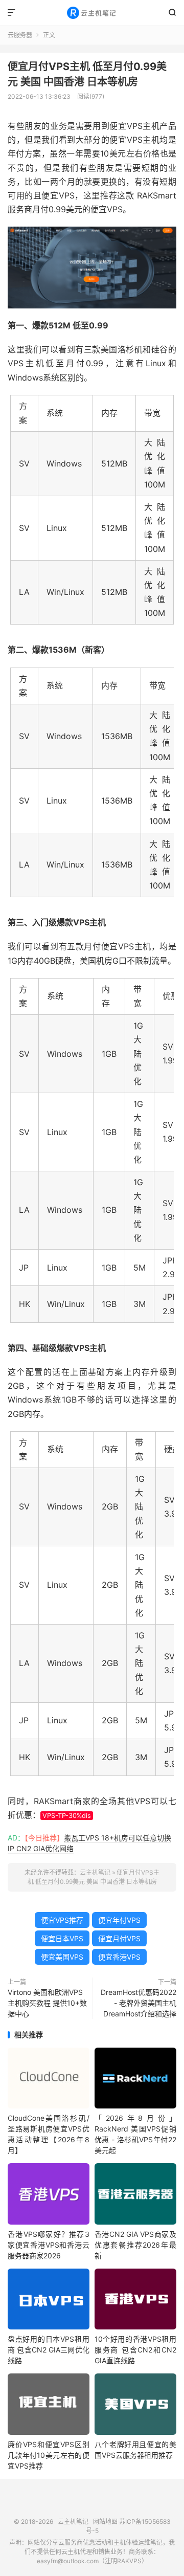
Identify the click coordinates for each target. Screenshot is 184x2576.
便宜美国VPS (62, 1957)
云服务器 (20, 35)
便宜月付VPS (119, 1938)
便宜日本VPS (62, 1938)
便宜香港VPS (119, 1957)
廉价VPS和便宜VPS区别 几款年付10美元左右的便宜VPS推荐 (49, 2455)
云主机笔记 (92, 13)
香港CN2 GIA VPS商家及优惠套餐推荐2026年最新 (135, 2245)
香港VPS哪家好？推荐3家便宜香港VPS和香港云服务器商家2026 (49, 2245)
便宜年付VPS (119, 1920)
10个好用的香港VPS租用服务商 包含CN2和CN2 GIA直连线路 (135, 2350)
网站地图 (105, 2522)
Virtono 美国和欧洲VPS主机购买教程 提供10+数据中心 (47, 2003)
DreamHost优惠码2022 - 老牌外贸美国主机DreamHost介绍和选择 (139, 2003)
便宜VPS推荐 (62, 1920)
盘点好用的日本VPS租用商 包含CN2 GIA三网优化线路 (49, 2350)
